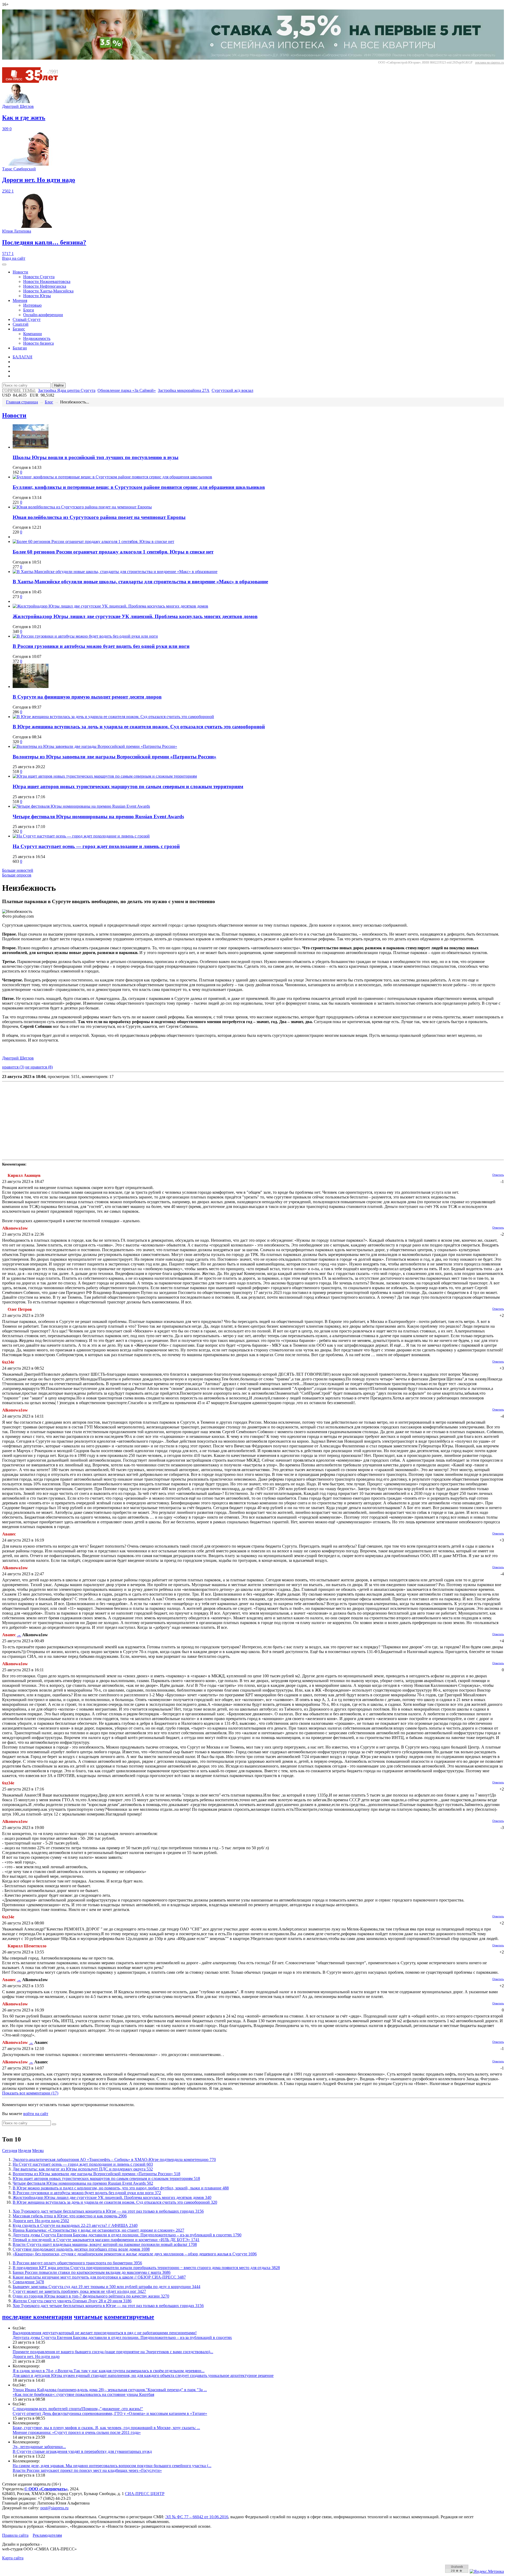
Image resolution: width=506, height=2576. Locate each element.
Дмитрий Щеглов (18, 1058)
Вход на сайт (14, 258)
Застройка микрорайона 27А (184, 390)
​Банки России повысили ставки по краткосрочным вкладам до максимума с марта (92, 2272)
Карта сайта (13, 2558)
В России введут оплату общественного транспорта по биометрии (77, 2263)
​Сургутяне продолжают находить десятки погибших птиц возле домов (81, 2249)
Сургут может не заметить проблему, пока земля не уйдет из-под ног (79, 2291)
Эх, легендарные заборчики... (39, 2447)
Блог (49, 402)
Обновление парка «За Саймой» (127, 390)
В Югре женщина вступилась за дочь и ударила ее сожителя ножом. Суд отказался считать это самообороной (139, 727)
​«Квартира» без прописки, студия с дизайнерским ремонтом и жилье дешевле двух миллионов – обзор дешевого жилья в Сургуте (135, 2254)
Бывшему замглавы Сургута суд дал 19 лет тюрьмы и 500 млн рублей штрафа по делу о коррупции (106, 2287)
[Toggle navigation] (4, 264)
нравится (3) (13, 1067)
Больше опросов (17, 875)
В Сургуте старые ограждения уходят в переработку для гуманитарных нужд (82, 2451)
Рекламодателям (47, 2535)
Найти (59, 385)
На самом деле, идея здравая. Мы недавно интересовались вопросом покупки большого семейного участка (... (112, 2466)
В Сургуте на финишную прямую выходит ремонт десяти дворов (87, 697)
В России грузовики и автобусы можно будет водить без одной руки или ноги (101, 646)
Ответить (498, 1175)
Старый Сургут (27, 319)
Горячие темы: (19, 390)
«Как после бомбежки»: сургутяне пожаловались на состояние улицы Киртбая (83, 2394)
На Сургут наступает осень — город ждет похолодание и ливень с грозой (96, 846)
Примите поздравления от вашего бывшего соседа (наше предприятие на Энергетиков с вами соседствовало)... (113, 2352)
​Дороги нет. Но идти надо (41, 2221)
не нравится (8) (39, 1067)
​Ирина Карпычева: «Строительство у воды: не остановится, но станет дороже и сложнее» (98, 2230)
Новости (20, 272)
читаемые (88, 2317)
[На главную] (34, 81)
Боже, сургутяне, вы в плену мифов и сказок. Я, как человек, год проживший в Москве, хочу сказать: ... (106, 2428)
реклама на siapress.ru (490, 62)
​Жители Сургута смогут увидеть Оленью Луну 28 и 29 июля (72, 2301)
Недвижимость (37, 338)
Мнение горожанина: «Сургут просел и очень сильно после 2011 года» (77, 2432)
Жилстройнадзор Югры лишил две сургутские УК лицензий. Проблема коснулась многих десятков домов (135, 616)
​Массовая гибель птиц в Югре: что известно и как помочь (70, 2216)
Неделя (25, 2151)
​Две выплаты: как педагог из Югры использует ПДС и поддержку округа (83, 2169)
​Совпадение (28, 2282)
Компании (33, 334)
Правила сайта (15, 2535)
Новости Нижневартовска (47, 281)
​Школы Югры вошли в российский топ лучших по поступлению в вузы (96, 457)
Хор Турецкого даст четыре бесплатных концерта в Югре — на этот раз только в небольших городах (108, 2211)
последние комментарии (37, 2317)
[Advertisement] (160, 1121)
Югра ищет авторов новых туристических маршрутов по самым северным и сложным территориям (128, 786)
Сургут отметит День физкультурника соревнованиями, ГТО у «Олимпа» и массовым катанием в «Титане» (110, 2413)
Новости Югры (37, 296)
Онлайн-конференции (43, 315)
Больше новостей (18, 870)
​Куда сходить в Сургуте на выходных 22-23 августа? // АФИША (75, 2225)
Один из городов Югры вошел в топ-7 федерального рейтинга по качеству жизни (91, 2296)
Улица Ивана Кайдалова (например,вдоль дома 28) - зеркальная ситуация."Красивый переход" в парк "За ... (110, 2390)
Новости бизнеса (38, 343)
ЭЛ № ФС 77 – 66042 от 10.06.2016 (197, 2517)
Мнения (20, 300)
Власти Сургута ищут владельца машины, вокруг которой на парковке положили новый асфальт (105, 2244)
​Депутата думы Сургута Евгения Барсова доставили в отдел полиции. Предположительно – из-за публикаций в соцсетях (127, 2235)
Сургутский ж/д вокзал (232, 390)
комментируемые (129, 2317)
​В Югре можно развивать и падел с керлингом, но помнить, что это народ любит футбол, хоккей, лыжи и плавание (121, 2188)
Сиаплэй (21, 324)
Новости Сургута (39, 277)
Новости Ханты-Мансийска (48, 291)
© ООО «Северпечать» (46, 2489)
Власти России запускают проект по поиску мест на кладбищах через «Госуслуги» (87, 2470)
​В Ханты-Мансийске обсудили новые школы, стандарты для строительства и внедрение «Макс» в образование (140, 582)
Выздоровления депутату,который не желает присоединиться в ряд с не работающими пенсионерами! (105, 2333)
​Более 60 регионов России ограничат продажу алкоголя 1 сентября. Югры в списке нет (113, 552)
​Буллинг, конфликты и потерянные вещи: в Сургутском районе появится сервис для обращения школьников (139, 487)
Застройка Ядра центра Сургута (67, 390)
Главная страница (22, 402)
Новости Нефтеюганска (45, 286)
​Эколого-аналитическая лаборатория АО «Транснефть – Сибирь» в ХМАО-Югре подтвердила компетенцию (114, 2159)
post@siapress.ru (54, 2508)
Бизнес (19, 329)
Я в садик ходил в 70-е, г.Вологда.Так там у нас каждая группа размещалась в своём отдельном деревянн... (109, 2371)
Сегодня (10, 2151)
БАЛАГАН (23, 357)
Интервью (32, 305)
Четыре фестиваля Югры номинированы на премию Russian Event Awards (98, 817)
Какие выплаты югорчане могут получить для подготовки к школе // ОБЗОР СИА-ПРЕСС (99, 2277)
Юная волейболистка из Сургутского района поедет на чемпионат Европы (99, 517)
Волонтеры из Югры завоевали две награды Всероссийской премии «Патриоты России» (115, 757)
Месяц (38, 2151)
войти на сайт (36, 2114)
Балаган (20, 348)
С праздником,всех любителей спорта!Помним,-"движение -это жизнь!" (78, 2409)
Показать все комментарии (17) (30, 2093)
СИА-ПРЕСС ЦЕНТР (145, 2494)
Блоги (29, 310)
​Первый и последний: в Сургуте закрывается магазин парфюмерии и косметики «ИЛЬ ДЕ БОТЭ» (106, 2240)
